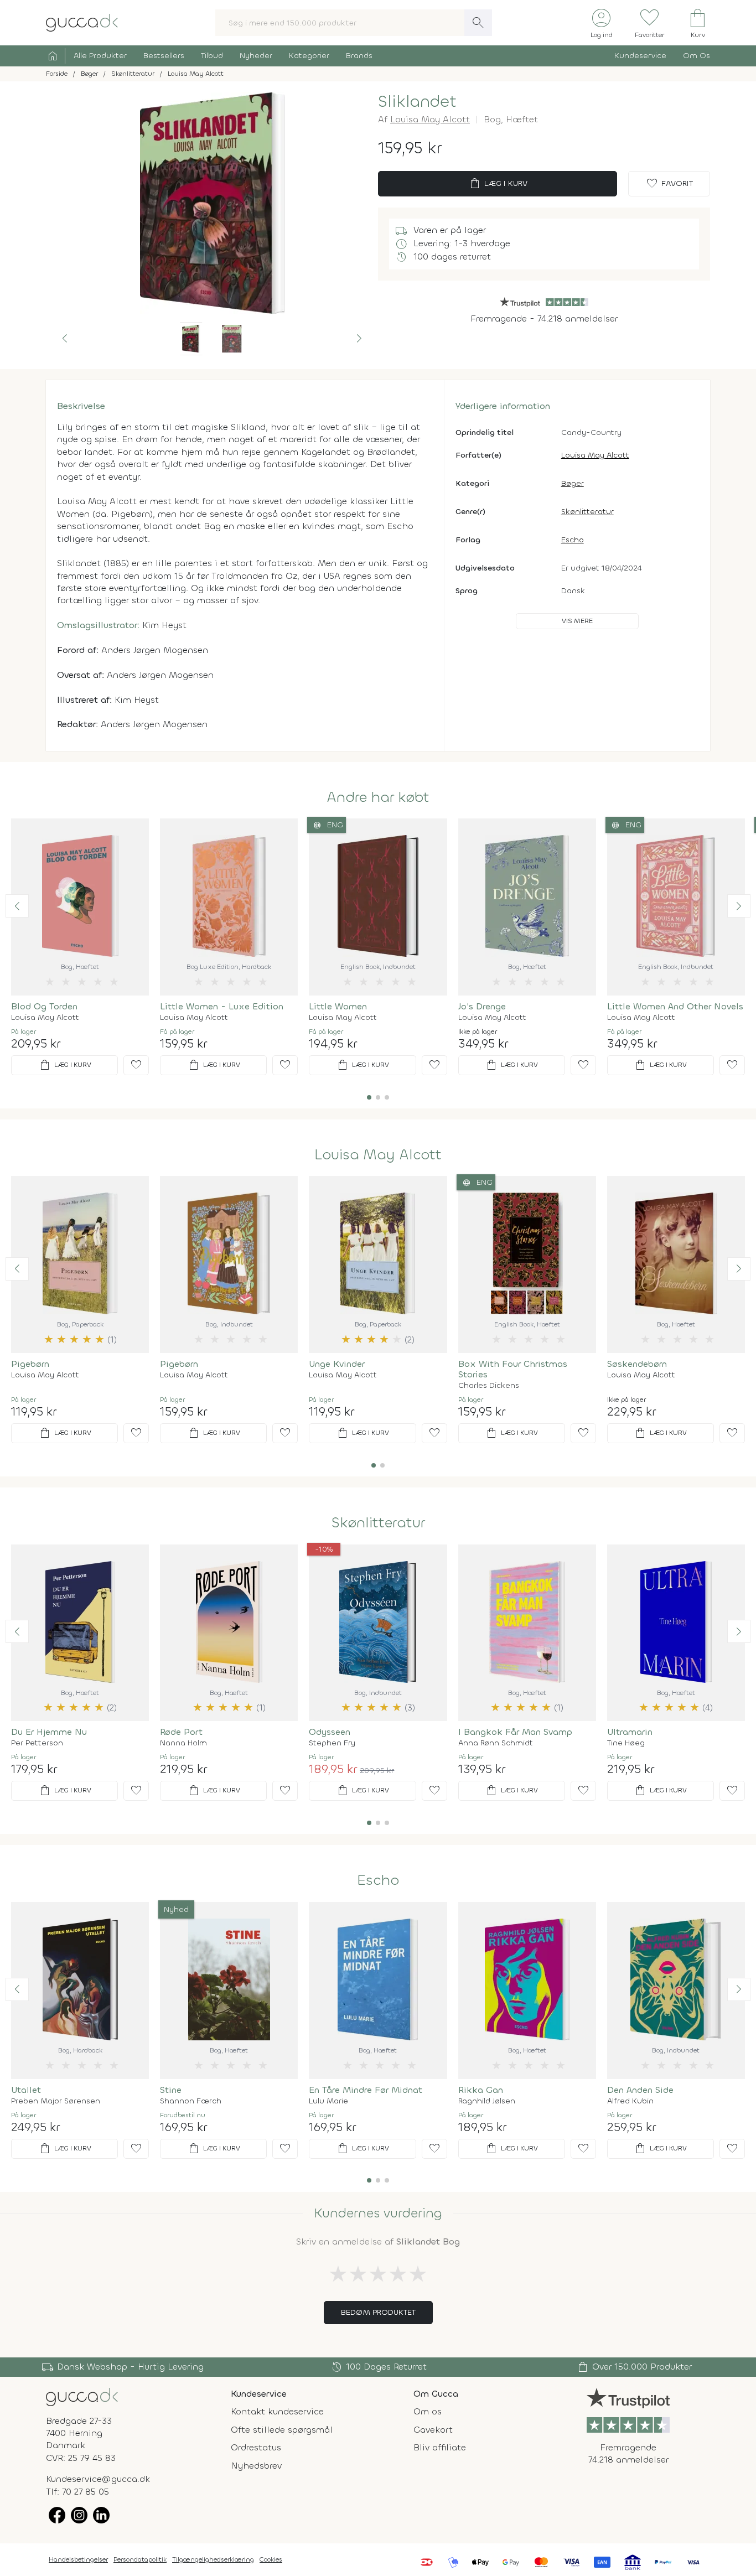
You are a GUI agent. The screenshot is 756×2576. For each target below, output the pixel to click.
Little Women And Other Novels (675, 1006)
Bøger (573, 483)
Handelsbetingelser (78, 2559)
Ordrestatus (256, 2447)
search (478, 23)
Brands (359, 56)
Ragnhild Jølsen (487, 2101)
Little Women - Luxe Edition (222, 1006)
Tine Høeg (626, 1743)
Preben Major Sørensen (56, 2101)
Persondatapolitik (140, 2559)
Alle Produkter (100, 56)
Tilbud (212, 56)
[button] (65, 339)
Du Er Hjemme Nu (49, 1732)
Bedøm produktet (378, 2312)
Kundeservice (640, 56)
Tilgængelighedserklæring (213, 2559)
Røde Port (181, 1732)
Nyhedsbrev (256, 2466)
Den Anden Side (640, 2090)
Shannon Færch (191, 2101)
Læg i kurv (498, 184)
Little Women (338, 1006)
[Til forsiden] (82, 22)
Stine (171, 2090)
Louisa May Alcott (430, 119)
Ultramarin (630, 1732)
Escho (573, 540)
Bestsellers (164, 56)
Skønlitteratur (587, 512)
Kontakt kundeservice (277, 2411)
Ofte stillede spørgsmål (282, 2430)
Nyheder (256, 56)
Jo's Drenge (482, 1006)
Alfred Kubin (630, 2101)
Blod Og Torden (44, 1006)
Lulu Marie (328, 2101)
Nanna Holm (183, 1743)
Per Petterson (37, 1743)
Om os (428, 2411)
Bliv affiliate (440, 2447)
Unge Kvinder (337, 1364)
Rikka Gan (481, 2090)
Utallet (26, 2090)
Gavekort (433, 2430)
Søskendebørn (637, 1364)
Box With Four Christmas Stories (513, 1369)
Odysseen (330, 1732)
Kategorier (309, 56)
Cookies (271, 2559)
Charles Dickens (489, 1386)
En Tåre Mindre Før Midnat (366, 2090)
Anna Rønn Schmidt (496, 1743)
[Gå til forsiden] (82, 2396)
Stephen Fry (332, 1743)
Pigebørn (30, 1364)
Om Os (697, 56)
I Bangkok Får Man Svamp (515, 1732)
